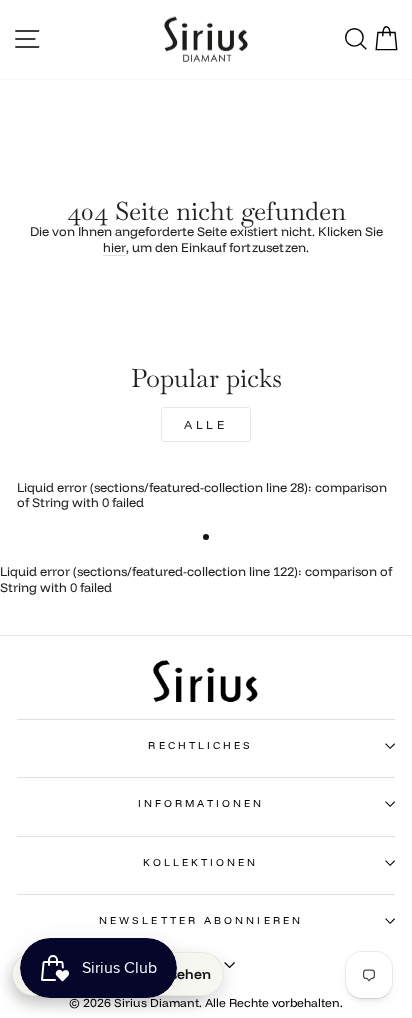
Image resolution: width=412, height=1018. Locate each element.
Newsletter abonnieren (201, 920)
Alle (205, 424)
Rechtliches (200, 745)
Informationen (201, 803)
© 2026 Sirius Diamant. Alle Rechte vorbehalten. (206, 1002)
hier (114, 247)
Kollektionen (200, 862)
